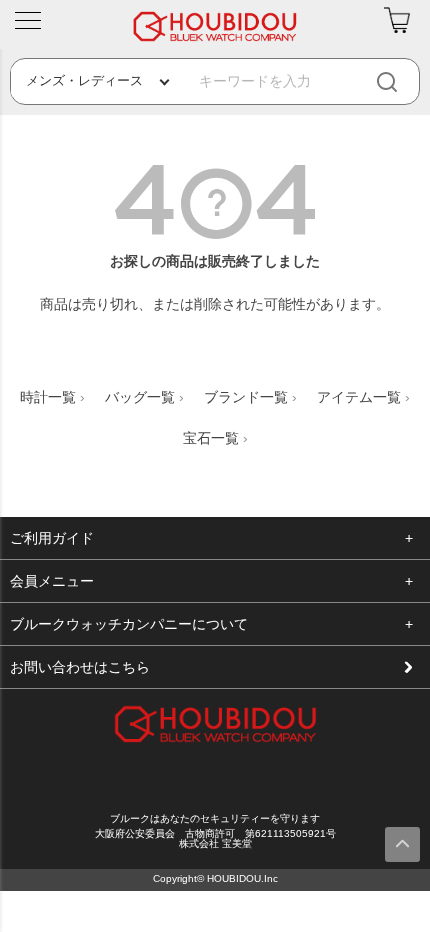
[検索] (403, 81)
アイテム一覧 (359, 397)
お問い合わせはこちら (80, 667)
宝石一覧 (211, 438)
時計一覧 (48, 397)
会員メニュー (52, 581)
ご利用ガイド (52, 538)
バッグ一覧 (140, 397)
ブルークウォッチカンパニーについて (129, 624)
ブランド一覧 (246, 397)
